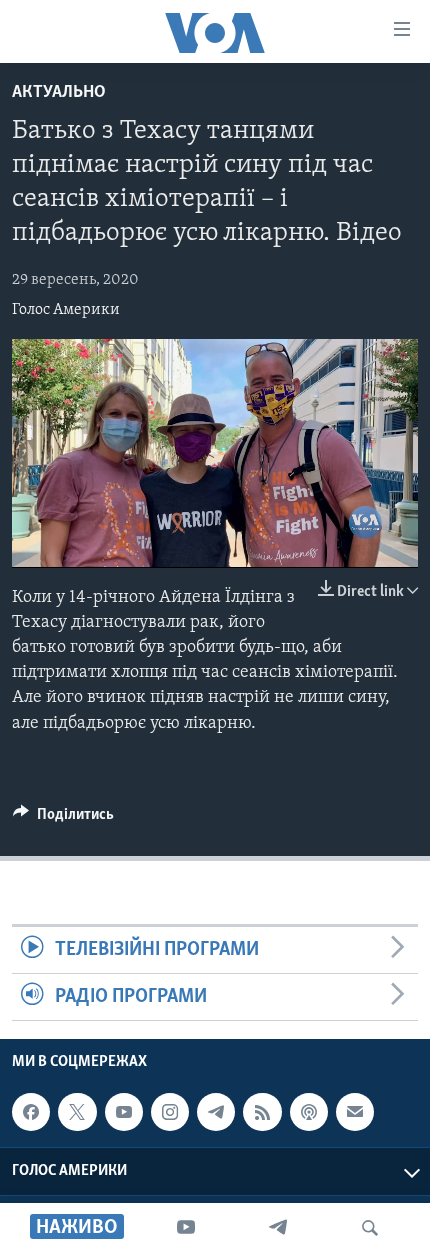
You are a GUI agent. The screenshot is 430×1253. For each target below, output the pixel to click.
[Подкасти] (309, 1113)
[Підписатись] (355, 1113)
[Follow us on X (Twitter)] (77, 1113)
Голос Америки (66, 310)
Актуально (59, 93)
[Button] (63, 819)
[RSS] (262, 1113)
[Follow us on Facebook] (31, 1113)
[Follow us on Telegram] (216, 1113)
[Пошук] (370, 1228)
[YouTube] (186, 1228)
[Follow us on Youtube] (124, 1113)
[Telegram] (278, 1228)
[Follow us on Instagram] (170, 1113)
